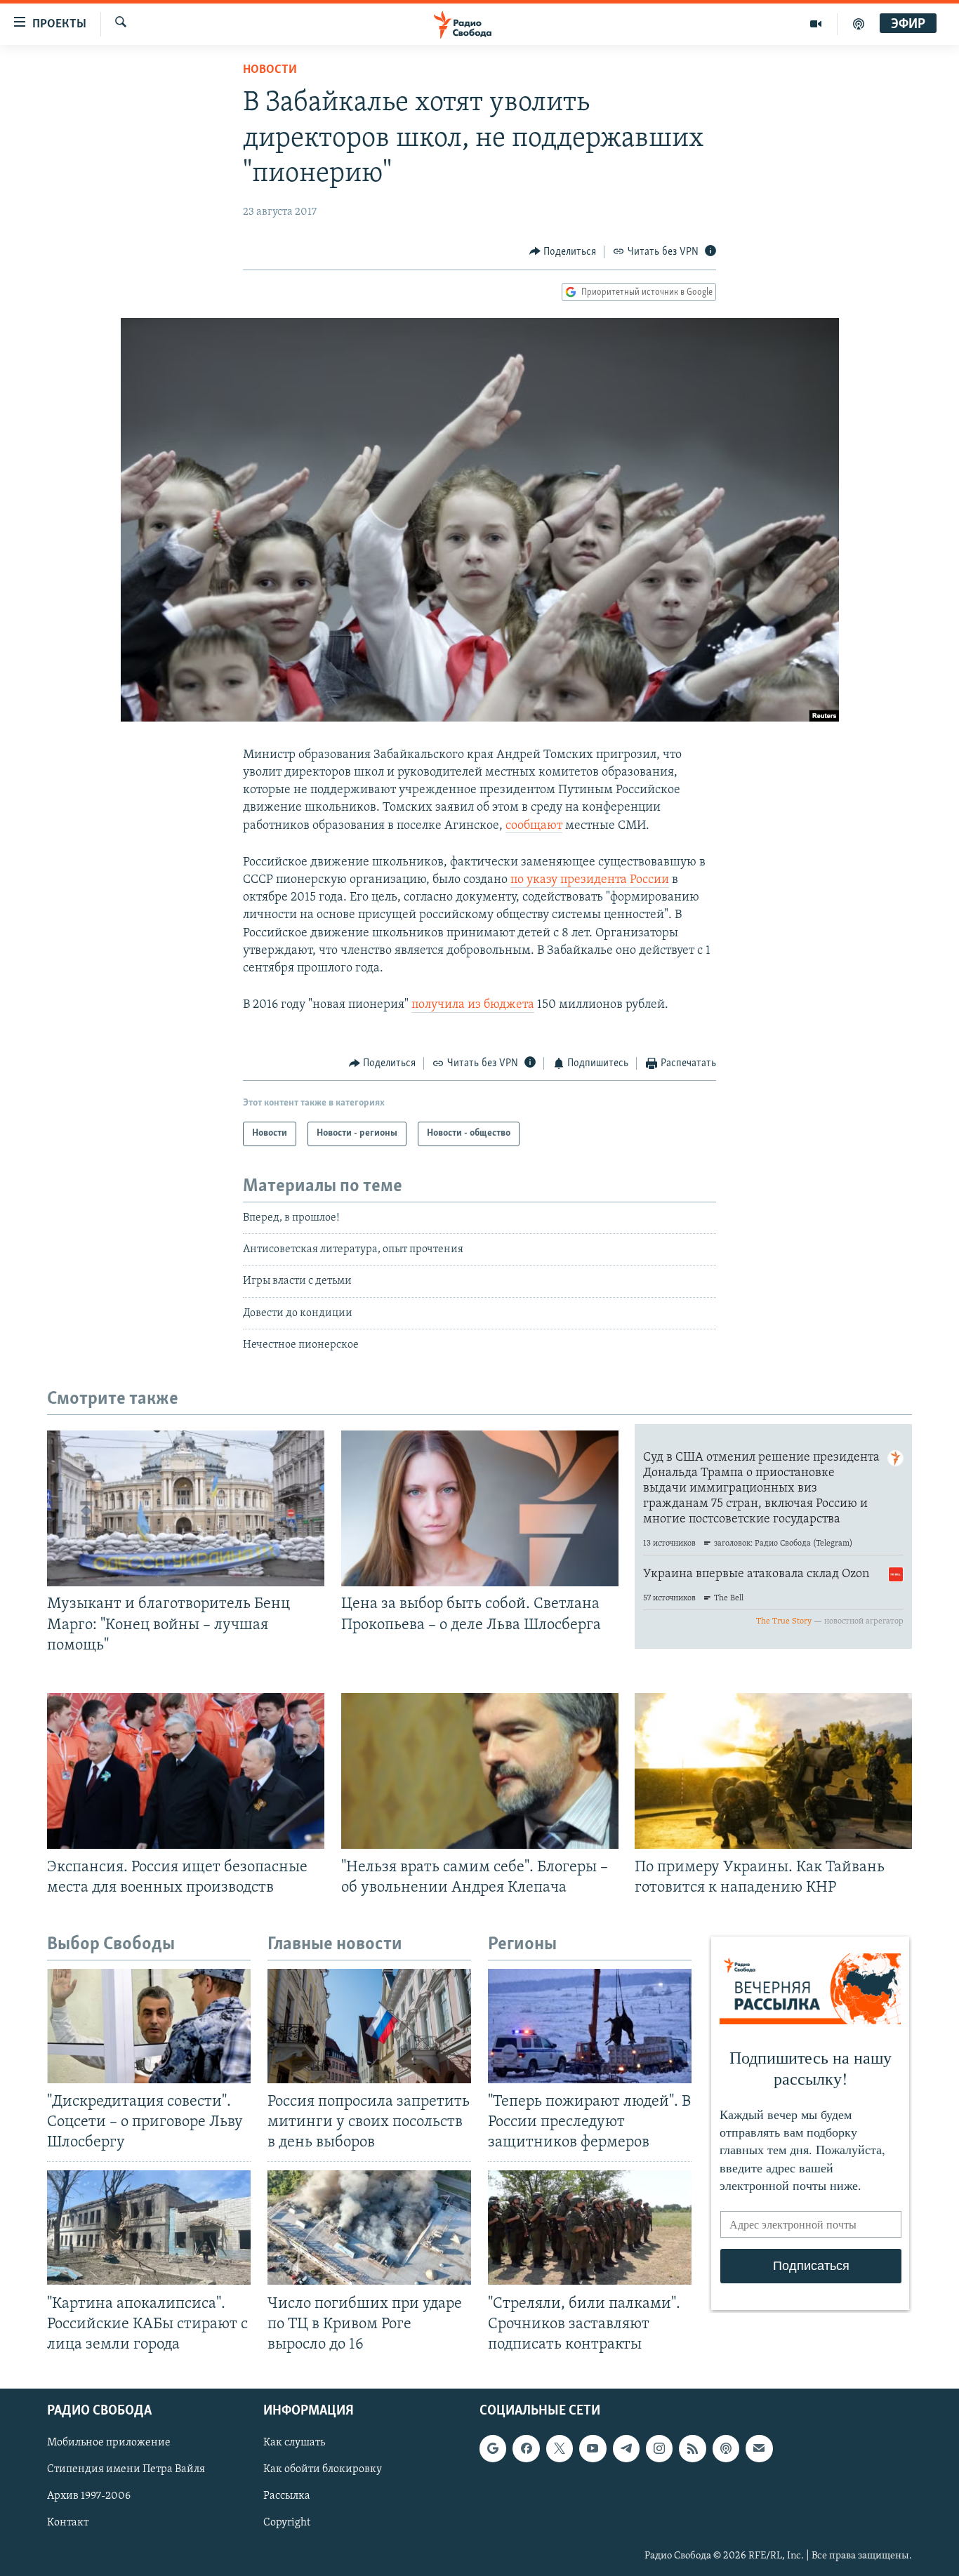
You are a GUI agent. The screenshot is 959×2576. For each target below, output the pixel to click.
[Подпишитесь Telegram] (626, 2448)
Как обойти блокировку (323, 2469)
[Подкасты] (726, 2448)
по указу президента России (590, 880)
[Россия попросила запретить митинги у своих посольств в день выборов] (369, 2026)
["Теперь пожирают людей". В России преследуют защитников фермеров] (590, 2026)
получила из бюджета (473, 1005)
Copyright (287, 2523)
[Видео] (816, 24)
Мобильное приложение (109, 2443)
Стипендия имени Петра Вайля (126, 2469)
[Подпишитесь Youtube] (593, 2448)
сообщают (534, 826)
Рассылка (287, 2496)
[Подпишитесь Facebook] (526, 2448)
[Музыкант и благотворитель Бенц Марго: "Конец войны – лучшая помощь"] (186, 1508)
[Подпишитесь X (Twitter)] (560, 2448)
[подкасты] (859, 24)
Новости (270, 70)
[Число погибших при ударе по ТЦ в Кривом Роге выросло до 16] (369, 2228)
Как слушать (294, 2443)
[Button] (563, 252)
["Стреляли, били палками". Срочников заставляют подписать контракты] (590, 2228)
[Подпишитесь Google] (493, 2448)
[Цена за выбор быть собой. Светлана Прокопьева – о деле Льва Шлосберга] (480, 1508)
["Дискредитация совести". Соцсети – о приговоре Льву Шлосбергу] (149, 2026)
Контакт (68, 2523)
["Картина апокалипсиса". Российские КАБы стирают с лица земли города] (149, 2228)
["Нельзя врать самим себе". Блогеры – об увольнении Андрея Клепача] (480, 1771)
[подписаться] (759, 2448)
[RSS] (692, 2448)
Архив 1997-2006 (89, 2496)
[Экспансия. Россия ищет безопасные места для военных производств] (186, 1771)
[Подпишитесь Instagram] (659, 2448)
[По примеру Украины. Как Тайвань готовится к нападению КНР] (773, 1771)
